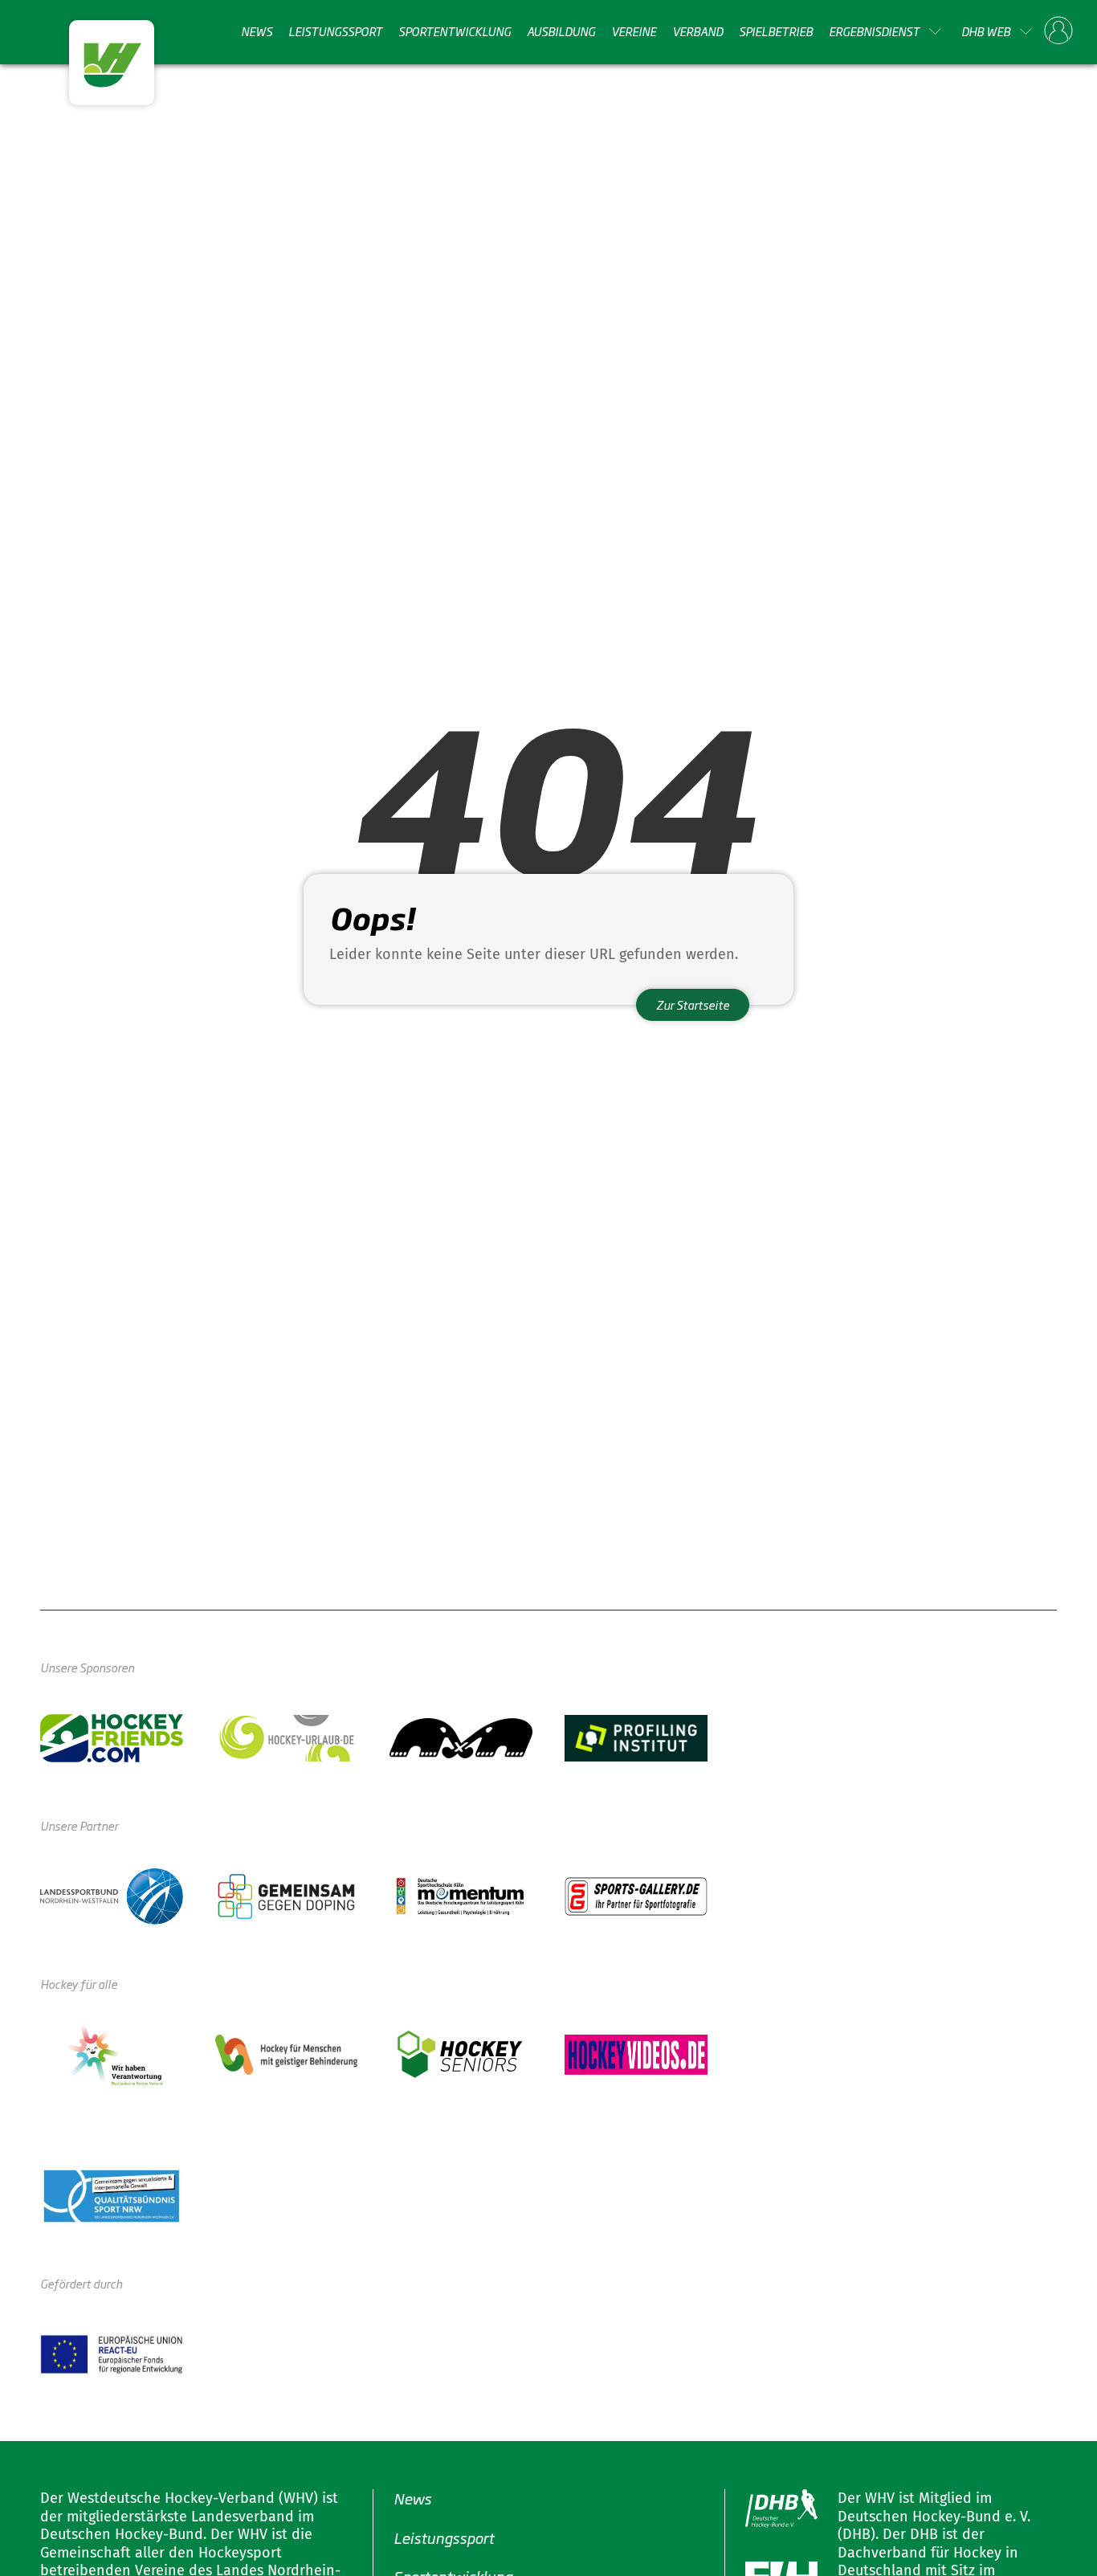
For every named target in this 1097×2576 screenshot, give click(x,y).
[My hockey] (1058, 31)
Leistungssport (335, 31)
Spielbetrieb (776, 31)
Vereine (634, 31)
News (257, 31)
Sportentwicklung (455, 31)
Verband (697, 31)
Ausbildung (561, 31)
